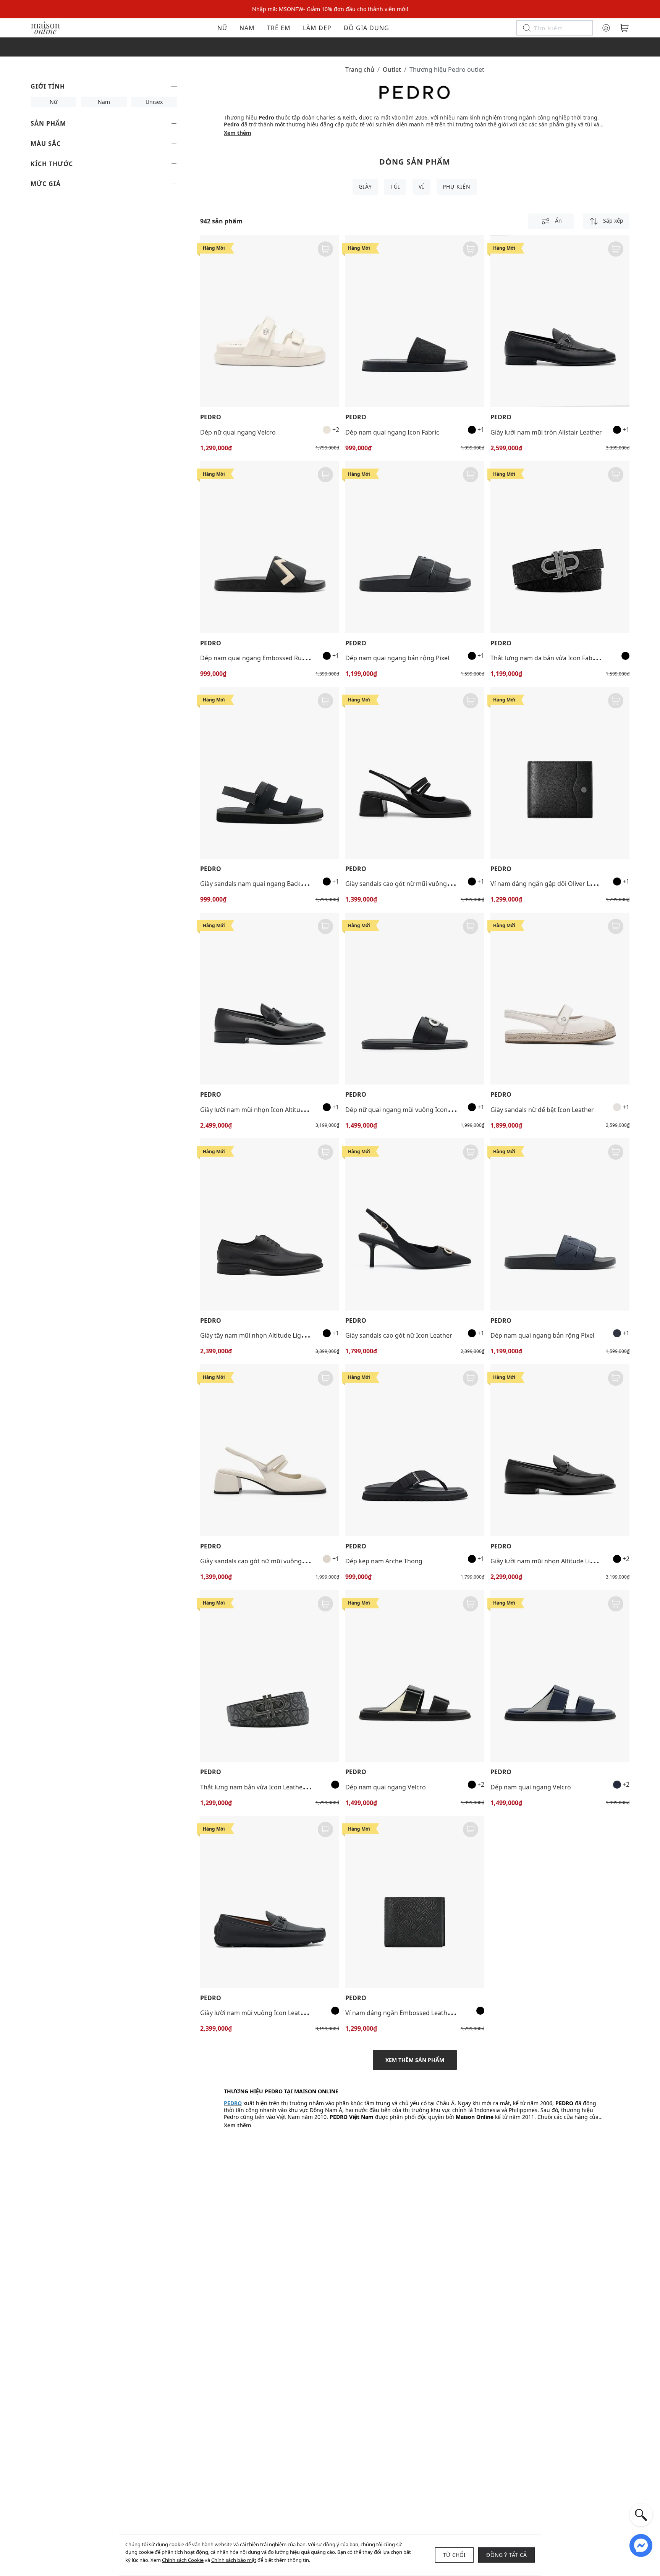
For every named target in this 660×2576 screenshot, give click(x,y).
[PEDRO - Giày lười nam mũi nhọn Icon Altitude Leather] (270, 999)
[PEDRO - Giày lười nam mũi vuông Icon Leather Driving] (270, 1902)
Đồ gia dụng (366, 28)
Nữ (222, 28)
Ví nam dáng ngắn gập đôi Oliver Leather (550, 884)
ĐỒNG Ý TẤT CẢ (506, 2555)
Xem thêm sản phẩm (415, 2060)
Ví (421, 187)
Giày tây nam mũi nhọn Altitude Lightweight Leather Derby (285, 1335)
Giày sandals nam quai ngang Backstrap (258, 884)
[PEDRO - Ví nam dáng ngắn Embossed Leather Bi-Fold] (415, 1902)
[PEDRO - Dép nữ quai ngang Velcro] (270, 321)
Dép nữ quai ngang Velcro (238, 432)
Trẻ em (279, 28)
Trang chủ (360, 69)
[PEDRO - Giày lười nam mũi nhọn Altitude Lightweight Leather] (560, 1450)
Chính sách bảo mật (234, 2560)
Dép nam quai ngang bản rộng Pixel (397, 658)
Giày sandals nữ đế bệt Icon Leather (542, 1110)
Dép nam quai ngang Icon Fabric (392, 432)
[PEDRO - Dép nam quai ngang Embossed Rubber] (270, 547)
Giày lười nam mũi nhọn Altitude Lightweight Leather (567, 1561)
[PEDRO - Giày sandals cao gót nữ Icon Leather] (415, 1224)
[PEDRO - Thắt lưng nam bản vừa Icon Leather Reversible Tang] (270, 1676)
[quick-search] (641, 2515)
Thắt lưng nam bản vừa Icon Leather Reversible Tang (276, 1787)
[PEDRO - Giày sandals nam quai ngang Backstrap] (270, 773)
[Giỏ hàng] (624, 28)
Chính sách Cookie (183, 2560)
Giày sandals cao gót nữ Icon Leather (399, 1335)
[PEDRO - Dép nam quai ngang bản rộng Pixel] (415, 547)
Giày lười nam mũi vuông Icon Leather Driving (266, 2013)
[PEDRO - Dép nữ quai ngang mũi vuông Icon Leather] (415, 999)
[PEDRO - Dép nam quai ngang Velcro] (415, 1676)
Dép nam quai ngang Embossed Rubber (258, 658)
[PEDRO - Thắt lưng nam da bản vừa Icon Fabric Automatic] (560, 547)
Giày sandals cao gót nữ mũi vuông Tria (402, 884)
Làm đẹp (317, 28)
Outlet (392, 69)
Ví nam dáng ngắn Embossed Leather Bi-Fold (410, 2013)
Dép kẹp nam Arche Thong (384, 1561)
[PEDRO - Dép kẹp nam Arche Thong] (415, 1450)
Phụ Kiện (457, 187)
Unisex (154, 102)
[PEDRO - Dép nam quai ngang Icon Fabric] (415, 321)
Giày (365, 187)
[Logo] (45, 27)
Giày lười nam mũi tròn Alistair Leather (546, 432)
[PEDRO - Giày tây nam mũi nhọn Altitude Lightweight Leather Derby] (270, 1224)
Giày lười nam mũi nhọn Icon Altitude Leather (266, 1110)
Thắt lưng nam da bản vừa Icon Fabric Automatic (561, 658)
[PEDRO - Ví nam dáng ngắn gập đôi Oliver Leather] (560, 773)
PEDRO (211, 417)
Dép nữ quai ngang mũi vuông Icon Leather (408, 1110)
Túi (395, 187)
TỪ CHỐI (454, 2555)
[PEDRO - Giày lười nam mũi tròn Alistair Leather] (560, 321)
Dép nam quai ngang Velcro (386, 1787)
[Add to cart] (325, 249)
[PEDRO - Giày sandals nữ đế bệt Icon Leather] (560, 999)
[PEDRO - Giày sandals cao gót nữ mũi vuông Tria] (415, 773)
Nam (247, 28)
